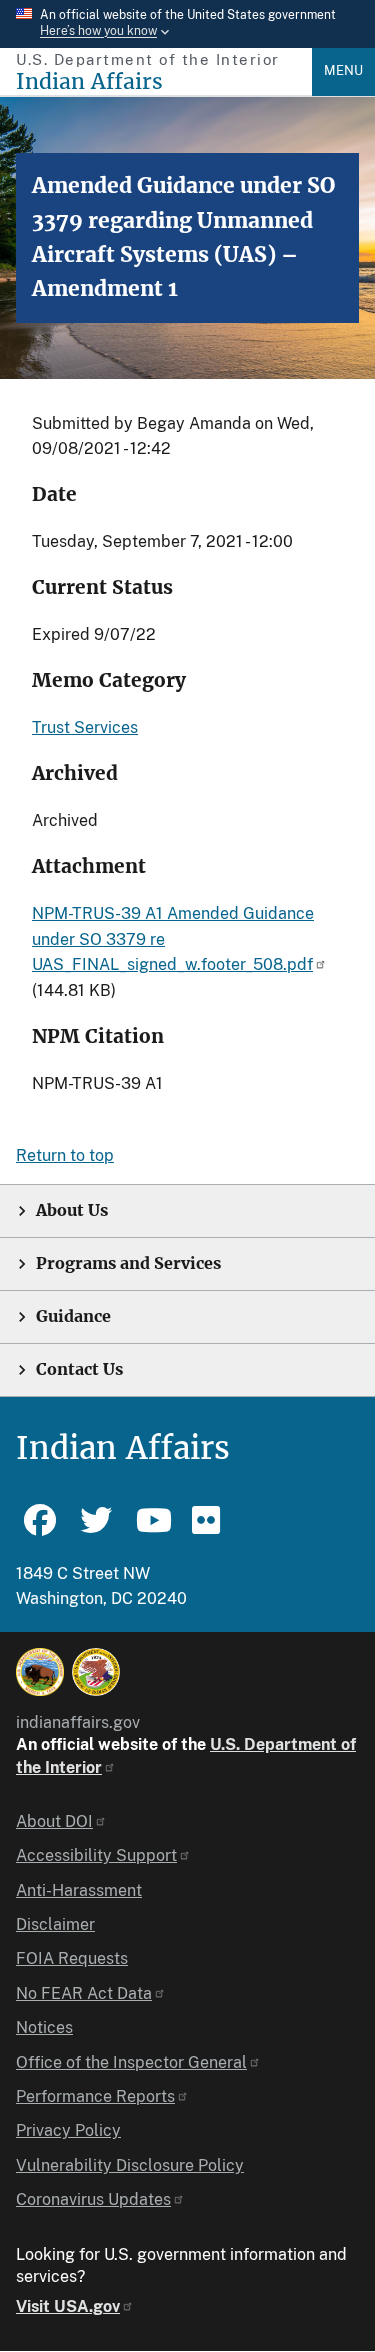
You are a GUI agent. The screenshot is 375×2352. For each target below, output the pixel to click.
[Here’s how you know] (187, 24)
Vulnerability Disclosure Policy (130, 2165)
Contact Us (79, 1369)
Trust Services (85, 727)
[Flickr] (208, 1529)
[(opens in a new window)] (40, 1672)
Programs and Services (128, 1263)
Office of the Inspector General (131, 2062)
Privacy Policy (68, 2130)
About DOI (54, 1821)
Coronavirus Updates (93, 2199)
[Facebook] (40, 1529)
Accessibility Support (96, 1855)
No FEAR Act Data (84, 1993)
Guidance (73, 1316)
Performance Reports (95, 2096)
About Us (72, 1210)
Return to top (65, 1155)
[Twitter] (96, 1529)
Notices (44, 2027)
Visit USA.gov (68, 2306)
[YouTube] (152, 1529)
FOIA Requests (72, 1958)
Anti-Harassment (79, 1890)
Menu (343, 70)
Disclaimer (55, 1924)
